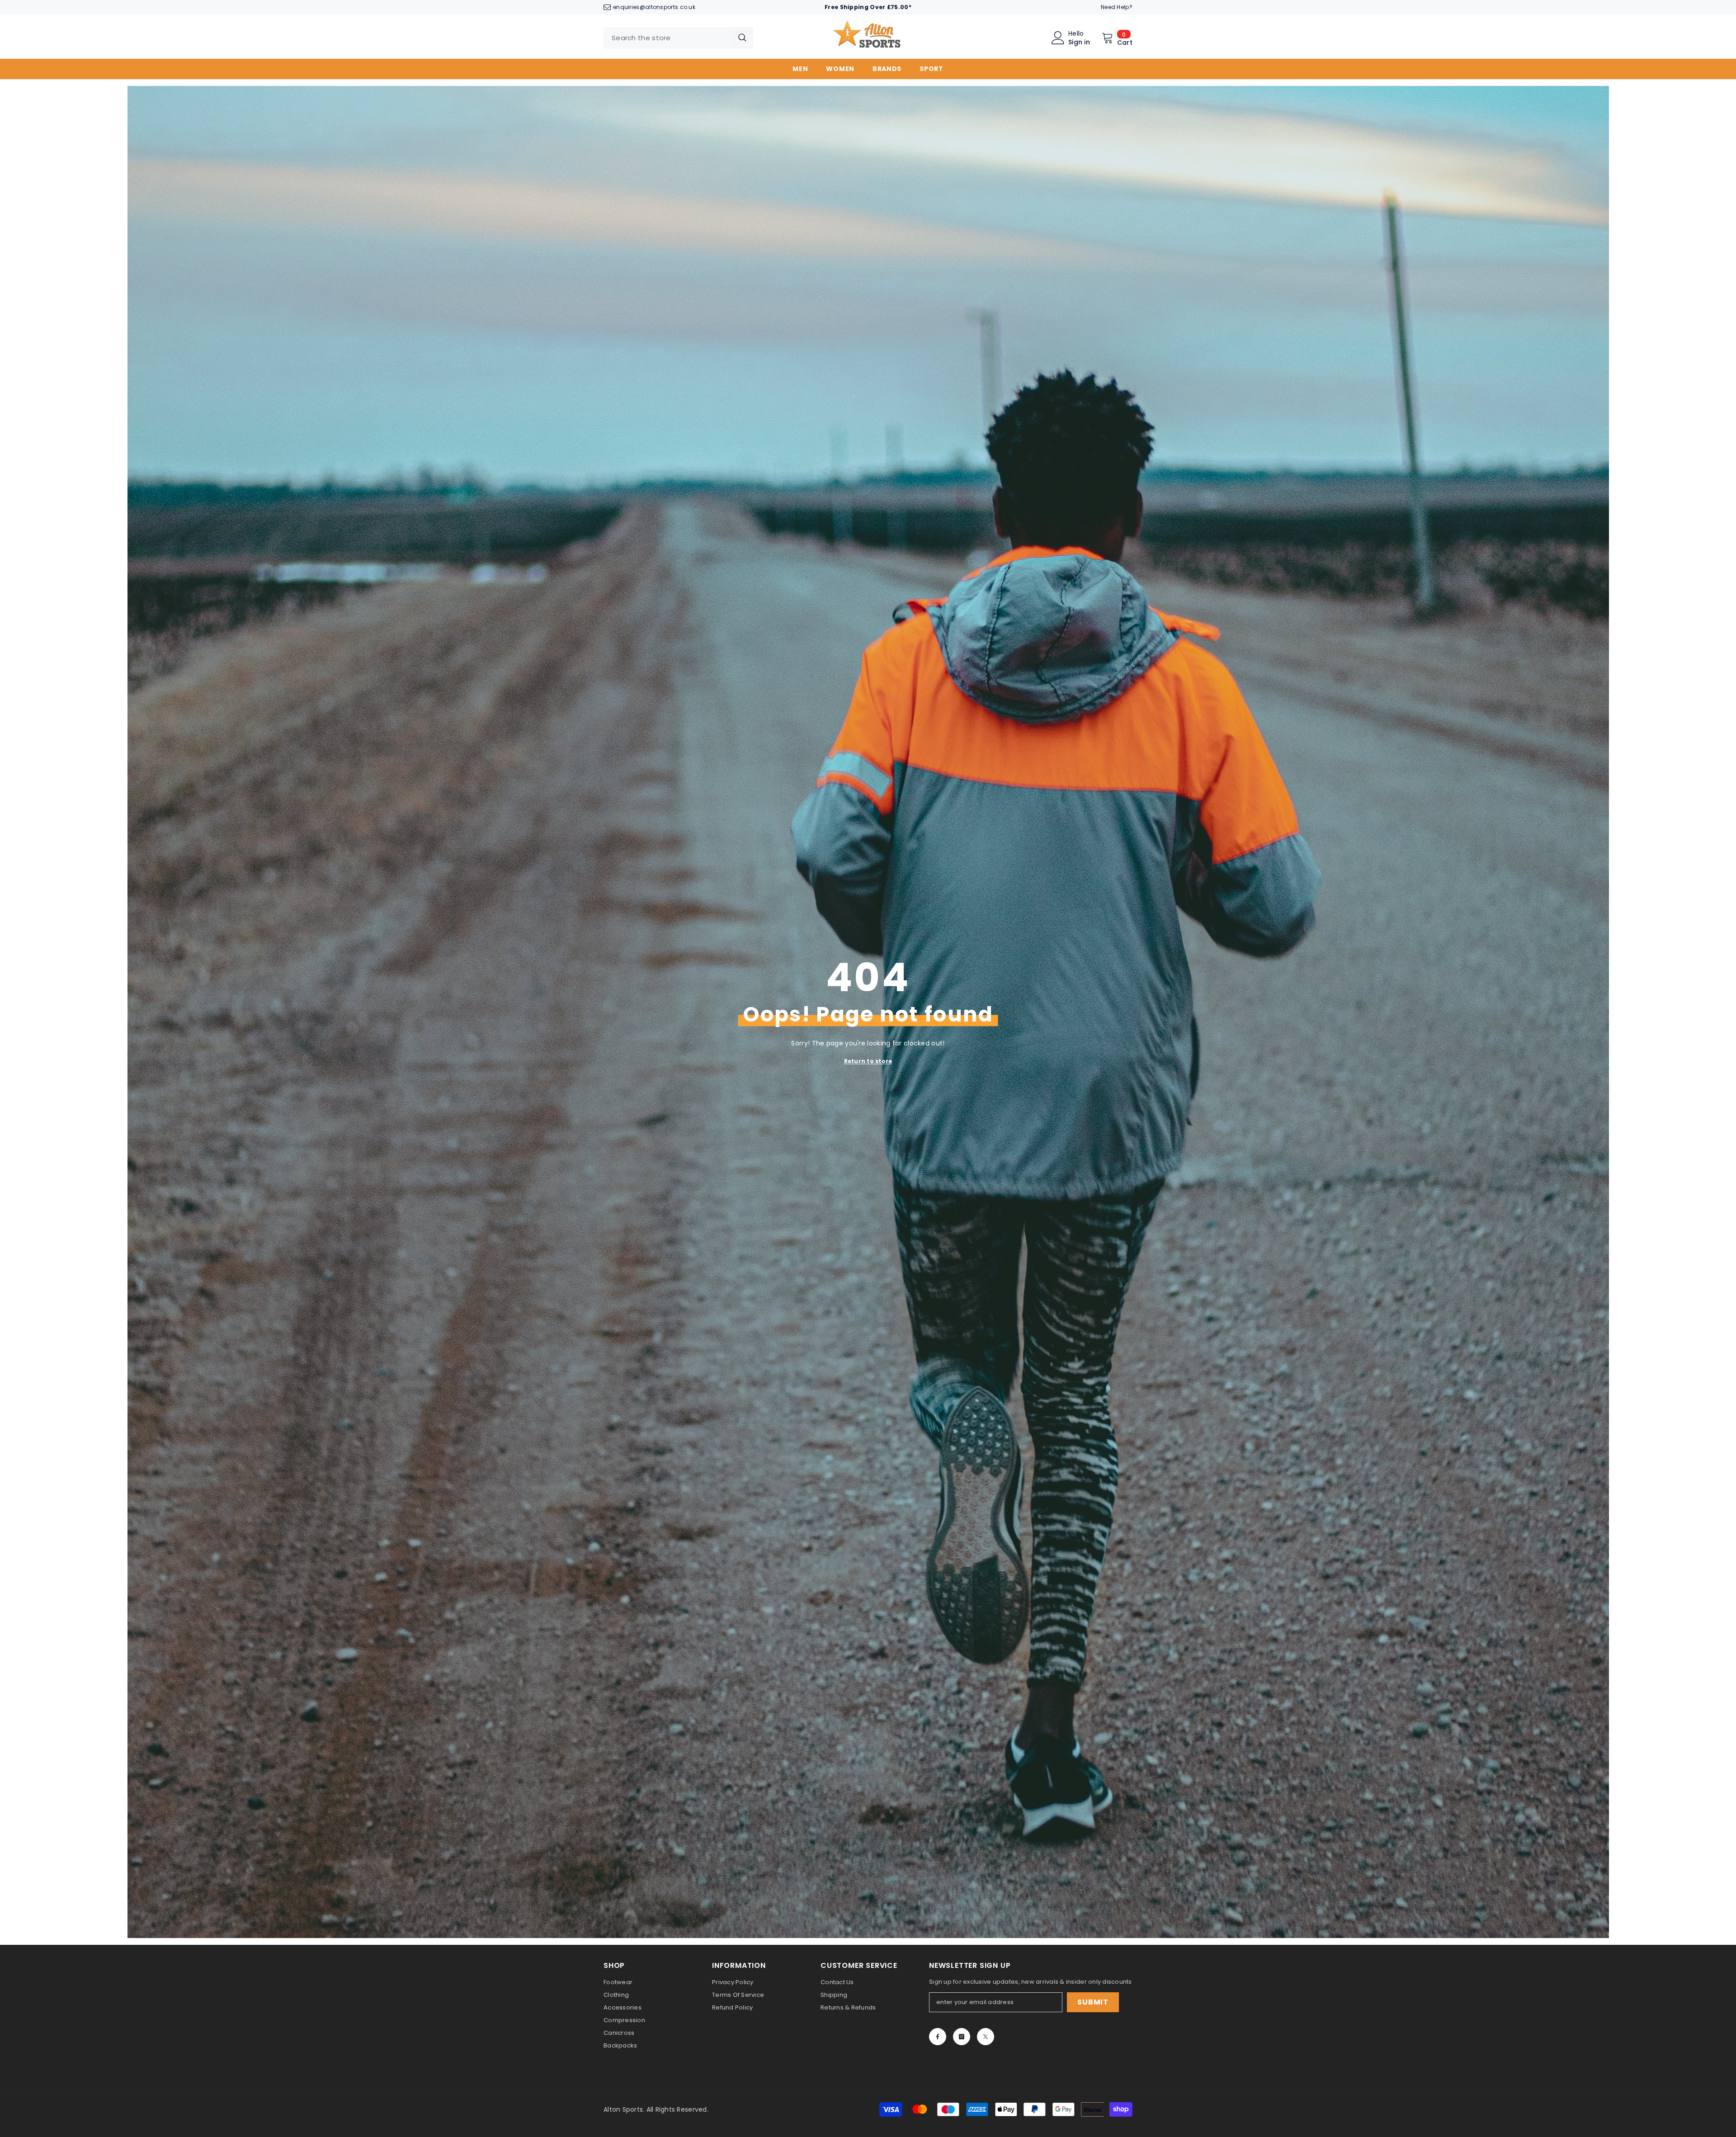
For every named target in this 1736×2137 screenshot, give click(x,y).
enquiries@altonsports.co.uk (654, 7)
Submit (1093, 2002)
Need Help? (1117, 7)
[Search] (678, 38)
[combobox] (668, 38)
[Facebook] (938, 2037)
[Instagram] (962, 2037)
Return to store (868, 1061)
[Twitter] (986, 2037)
